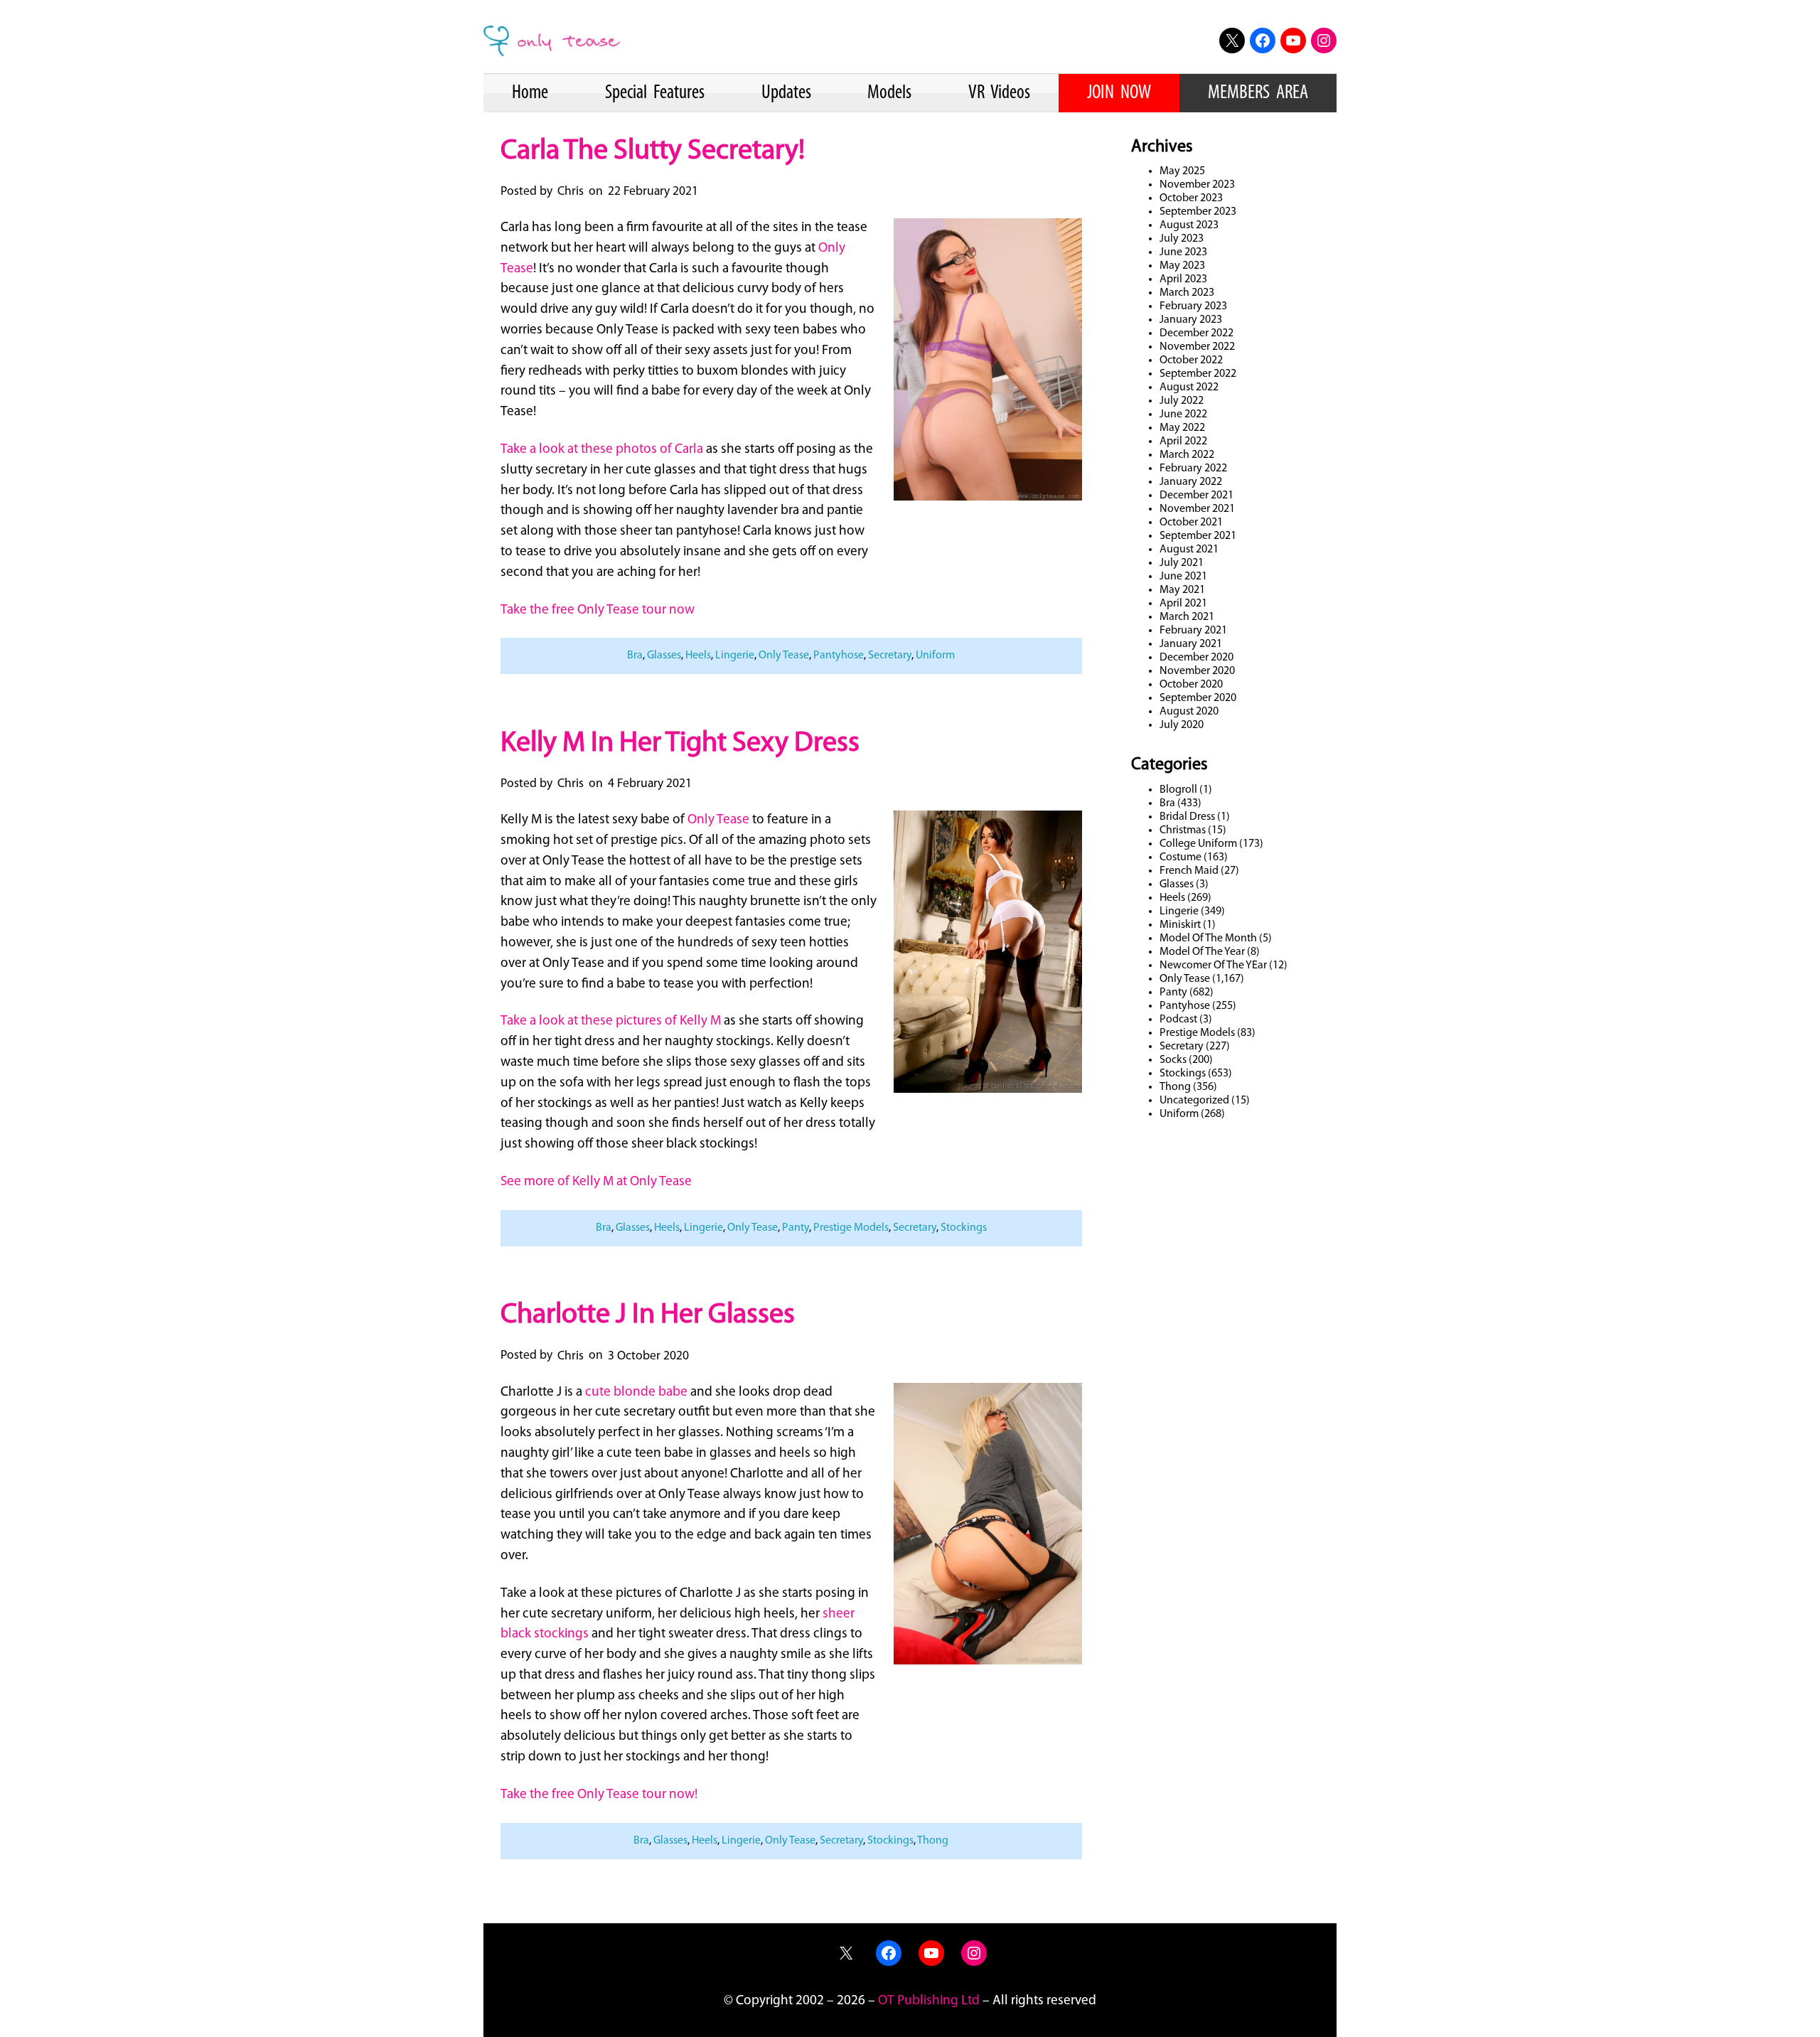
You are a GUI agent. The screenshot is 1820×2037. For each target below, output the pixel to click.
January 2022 (1191, 482)
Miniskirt (1180, 925)
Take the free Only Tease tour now (598, 610)
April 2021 (1183, 604)
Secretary (890, 656)
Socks (1173, 1060)
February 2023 (1193, 306)
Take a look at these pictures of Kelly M (611, 1021)
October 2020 (1191, 685)
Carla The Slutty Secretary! (653, 151)
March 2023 (1187, 293)
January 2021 (1191, 644)
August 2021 (1189, 550)
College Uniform (1198, 844)
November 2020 (1197, 671)
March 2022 (1187, 455)
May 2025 (1182, 171)
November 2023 (1197, 185)
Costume (1181, 857)
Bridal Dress (1187, 817)
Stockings (964, 1228)
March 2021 (1187, 617)
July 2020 (1182, 725)
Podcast (1178, 1020)
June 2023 (1183, 252)
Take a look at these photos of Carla (602, 450)
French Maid (1189, 871)
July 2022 (1182, 401)
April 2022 (1183, 442)
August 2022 (1189, 387)
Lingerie (735, 656)
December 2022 (1197, 333)
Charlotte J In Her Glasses (648, 1315)
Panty (796, 1228)
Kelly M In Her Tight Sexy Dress (680, 744)
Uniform (935, 656)
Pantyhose (839, 656)
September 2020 (1198, 698)
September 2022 (1198, 374)
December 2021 (1197, 496)
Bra (635, 656)
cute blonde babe (636, 1392)
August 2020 (1189, 712)
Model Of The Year (1202, 952)
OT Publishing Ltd (929, 2001)
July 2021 (1182, 563)
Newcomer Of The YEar (1213, 966)
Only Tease (784, 656)
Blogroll (1178, 790)
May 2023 (1182, 266)
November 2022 (1197, 347)
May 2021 (1182, 590)
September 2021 (1198, 536)
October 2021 (1191, 523)
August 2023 (1189, 225)
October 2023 (1191, 198)
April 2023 (1183, 279)
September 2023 (1198, 212)
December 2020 (1197, 658)
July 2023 (1182, 239)
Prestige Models (851, 1228)
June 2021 (1183, 577)
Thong (933, 1841)
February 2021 (1193, 631)
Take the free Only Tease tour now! (599, 1795)
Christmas (1183, 830)
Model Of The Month (1208, 939)
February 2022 (1193, 469)
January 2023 (1191, 320)
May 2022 (1182, 428)
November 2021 (1197, 509)
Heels (698, 656)
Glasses (664, 656)
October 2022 (1191, 360)
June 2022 (1183, 415)
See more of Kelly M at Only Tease (596, 1182)
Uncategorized (1194, 1101)
